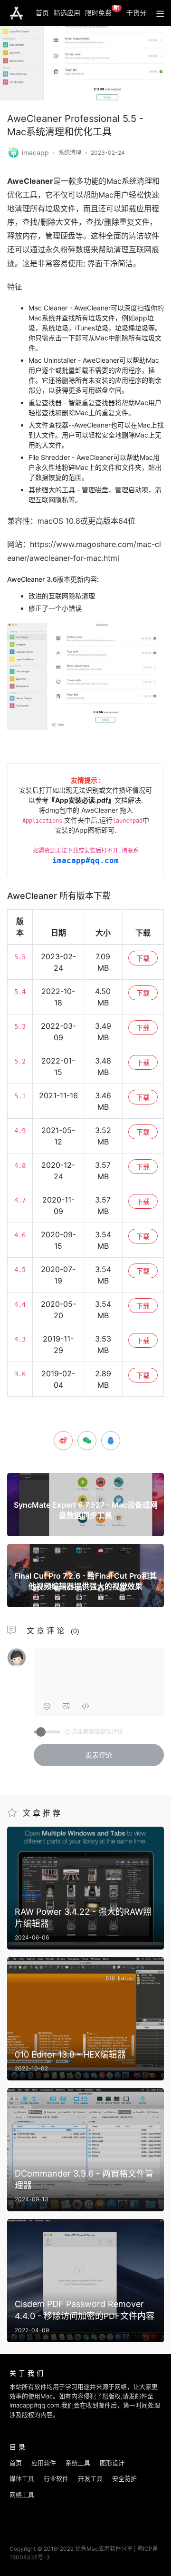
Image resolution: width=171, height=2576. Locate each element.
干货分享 (140, 13)
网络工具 (22, 2495)
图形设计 (112, 2463)
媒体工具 (22, 2478)
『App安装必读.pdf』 (81, 800)
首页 (42, 13)
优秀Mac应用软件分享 (16, 13)
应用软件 (44, 2463)
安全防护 (124, 2478)
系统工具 (78, 2463)
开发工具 (90, 2478)
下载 (143, 958)
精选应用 (67, 13)
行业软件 (56, 2478)
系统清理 (70, 153)
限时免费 (102, 11)
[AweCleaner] (14, 152)
